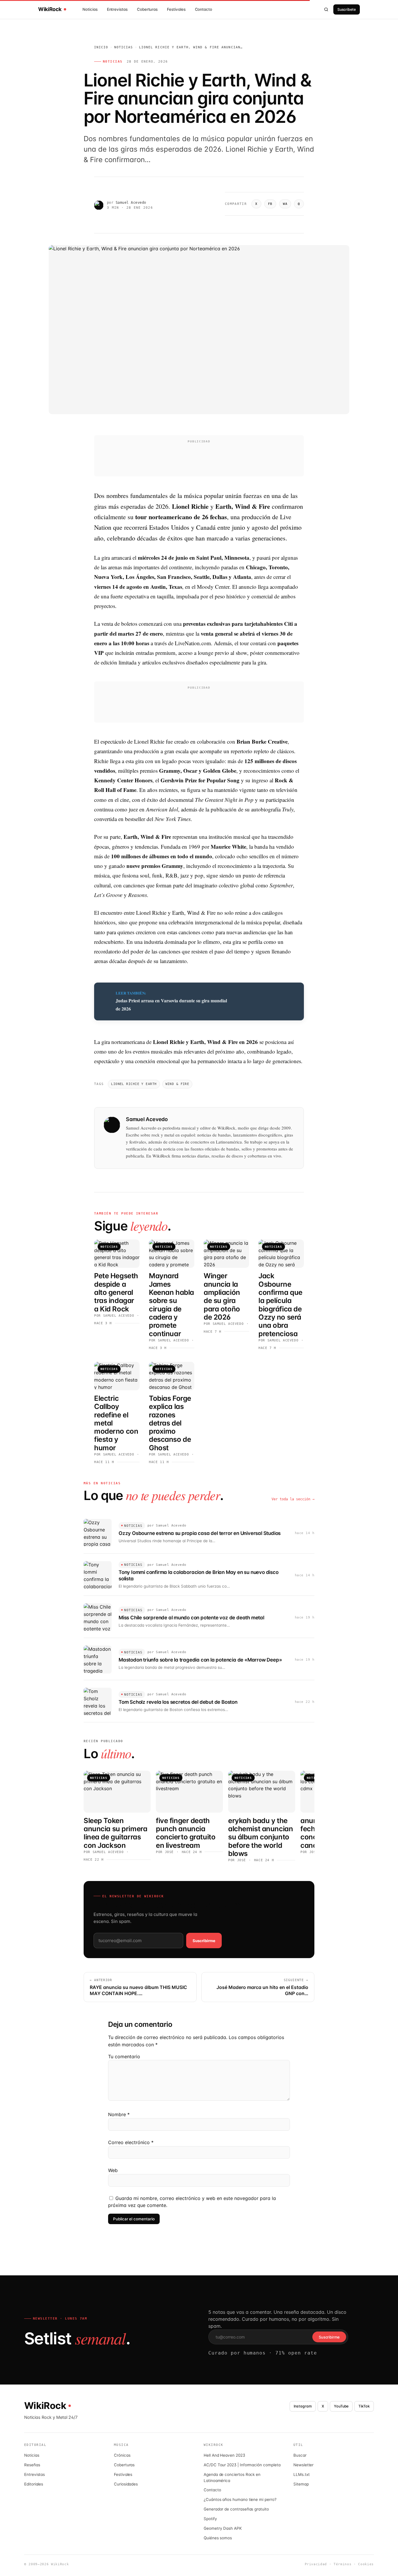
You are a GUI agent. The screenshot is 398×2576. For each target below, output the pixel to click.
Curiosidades (126, 2484)
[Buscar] (326, 9)
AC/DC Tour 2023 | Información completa (242, 2465)
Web (113, 2170)
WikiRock (50, 9)
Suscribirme (204, 1941)
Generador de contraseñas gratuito (236, 2509)
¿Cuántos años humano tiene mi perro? (240, 2499)
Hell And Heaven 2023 (224, 2455)
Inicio (101, 47)
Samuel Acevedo (131, 203)
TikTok (364, 2406)
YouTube (341, 2406)
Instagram (303, 2406)
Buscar (300, 2455)
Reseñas (32, 2465)
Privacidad (316, 2564)
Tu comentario (124, 2056)
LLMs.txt (301, 2474)
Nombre (119, 2114)
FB (270, 204)
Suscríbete (347, 9)
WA (285, 204)
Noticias (90, 9)
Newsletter (303, 2465)
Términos (342, 2564)
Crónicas (122, 2455)
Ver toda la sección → (293, 1499)
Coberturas (147, 9)
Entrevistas (117, 9)
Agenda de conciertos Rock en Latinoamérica (232, 2477)
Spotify (210, 2519)
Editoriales (34, 2484)
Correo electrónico (131, 2142)
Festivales (176, 9)
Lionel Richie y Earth (134, 1084)
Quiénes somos (218, 2538)
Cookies (366, 2564)
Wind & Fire (177, 1084)
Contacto (204, 9)
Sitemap (301, 2484)
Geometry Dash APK (223, 2528)
